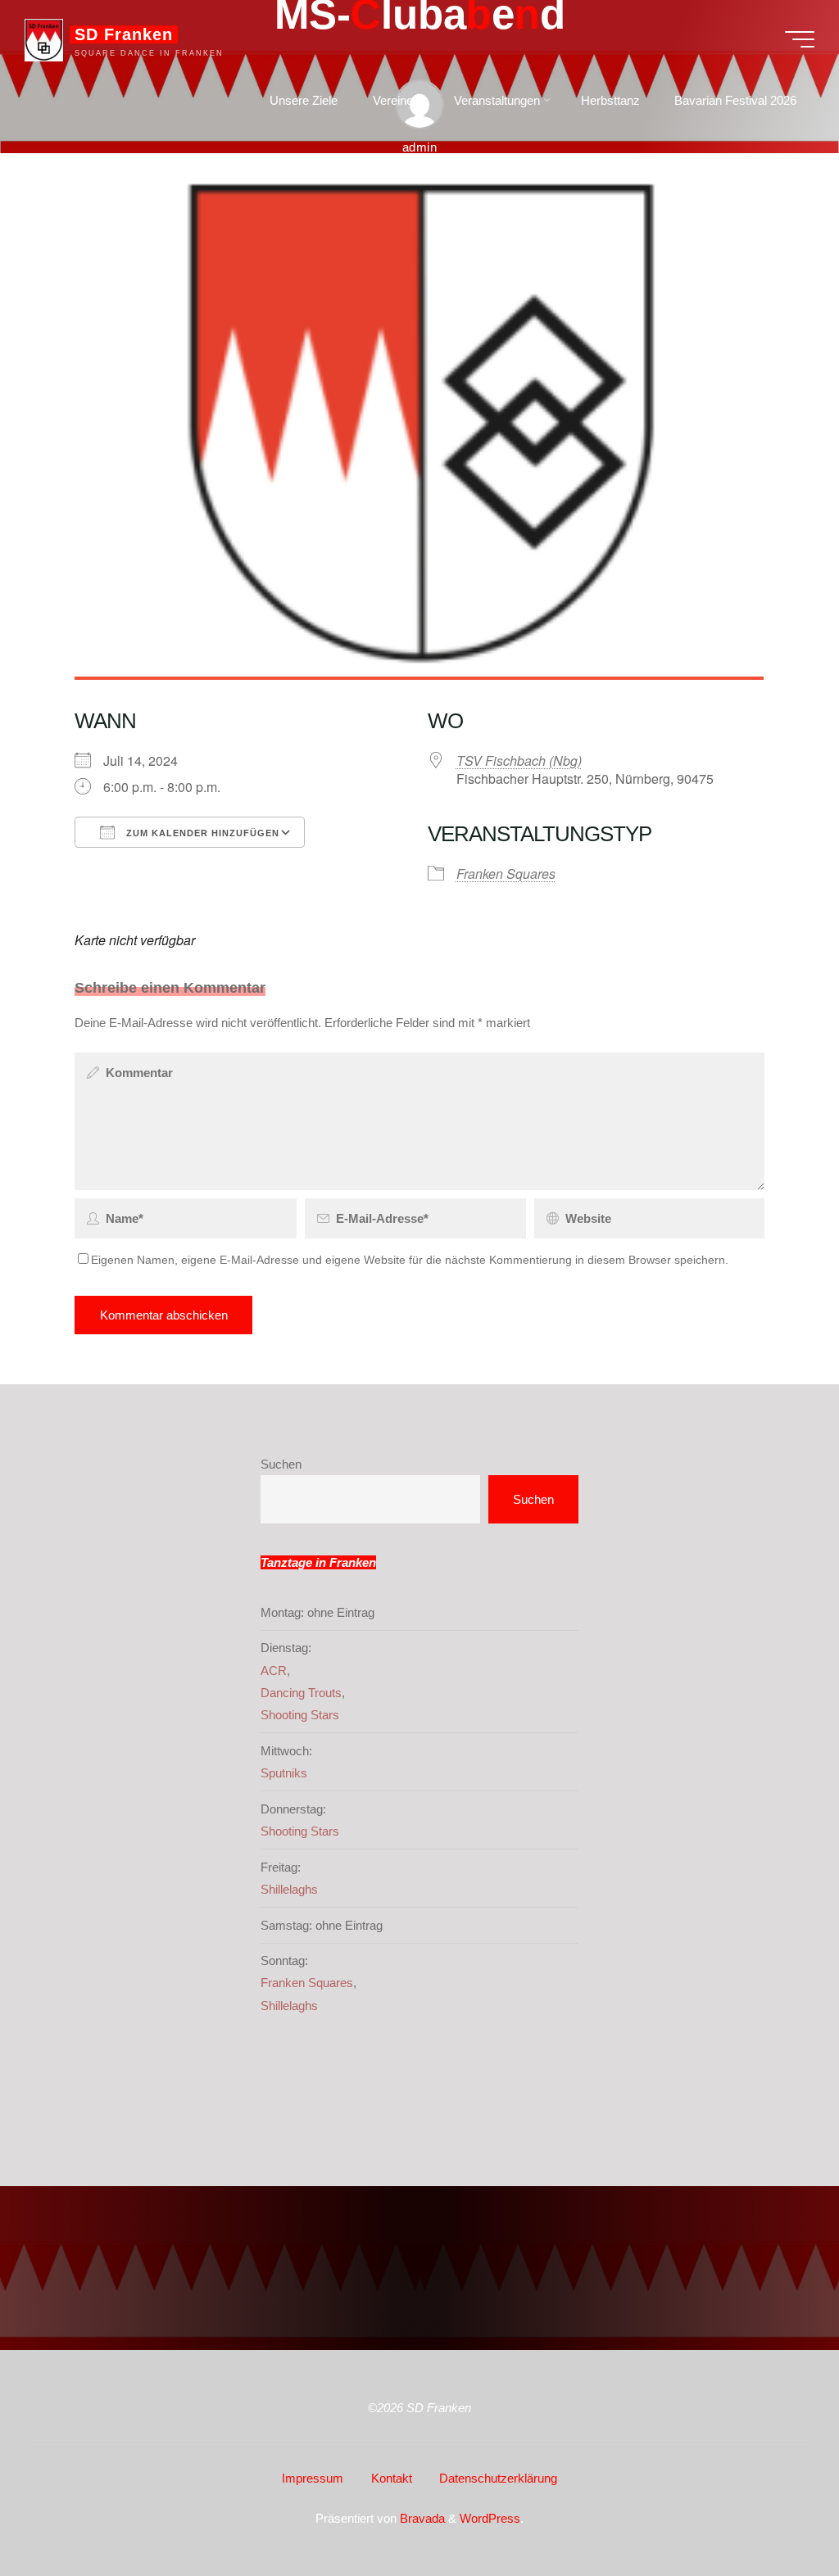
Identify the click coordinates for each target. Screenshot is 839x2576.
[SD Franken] (44, 39)
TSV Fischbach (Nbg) (519, 761)
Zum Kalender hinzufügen (201, 833)
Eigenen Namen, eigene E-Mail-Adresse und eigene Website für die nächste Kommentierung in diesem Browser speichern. (410, 1260)
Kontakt (392, 2478)
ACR (274, 1671)
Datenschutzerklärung (498, 2478)
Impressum (313, 2478)
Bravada (421, 2518)
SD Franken (124, 34)
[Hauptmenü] (800, 39)
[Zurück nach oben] (775, 2512)
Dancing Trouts (301, 1693)
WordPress (490, 2518)
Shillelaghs (289, 1889)
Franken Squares (506, 874)
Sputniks (284, 1773)
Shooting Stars (300, 1715)
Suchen (281, 1464)
